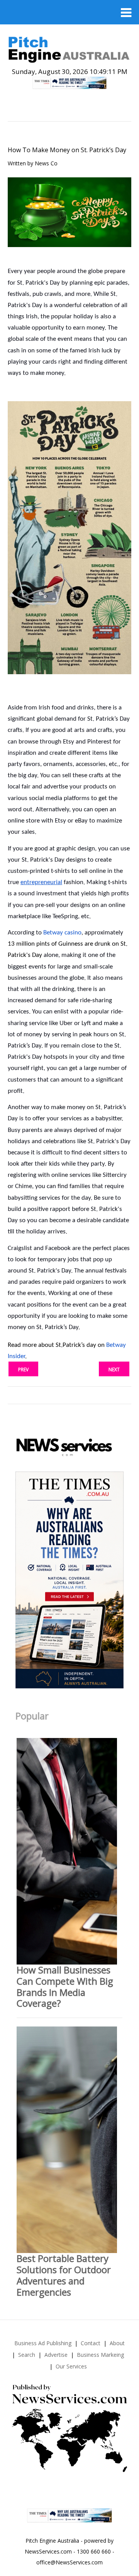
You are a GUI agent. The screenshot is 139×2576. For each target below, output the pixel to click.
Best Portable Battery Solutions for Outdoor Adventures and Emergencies (64, 2275)
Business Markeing (100, 2355)
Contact (91, 2343)
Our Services (71, 2366)
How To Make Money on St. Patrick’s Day (67, 150)
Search (27, 2355)
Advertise (56, 2355)
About (117, 2343)
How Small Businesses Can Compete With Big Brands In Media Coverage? (65, 1986)
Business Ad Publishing (43, 2343)
